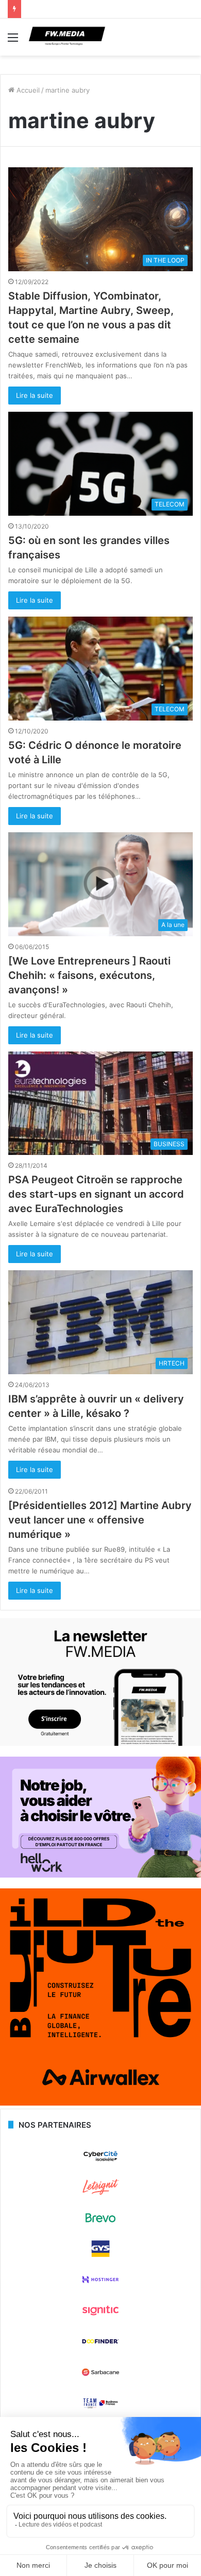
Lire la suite (35, 395)
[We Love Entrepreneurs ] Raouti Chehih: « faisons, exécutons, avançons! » (89, 975)
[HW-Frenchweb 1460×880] (100, 1875)
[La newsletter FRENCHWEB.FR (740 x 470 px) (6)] (100, 1743)
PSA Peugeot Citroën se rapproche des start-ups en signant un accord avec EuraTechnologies (96, 1194)
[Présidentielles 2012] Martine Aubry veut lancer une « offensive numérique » (100, 1520)
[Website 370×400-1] (100, 2103)
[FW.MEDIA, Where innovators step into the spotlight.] (67, 37)
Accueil (27, 90)
